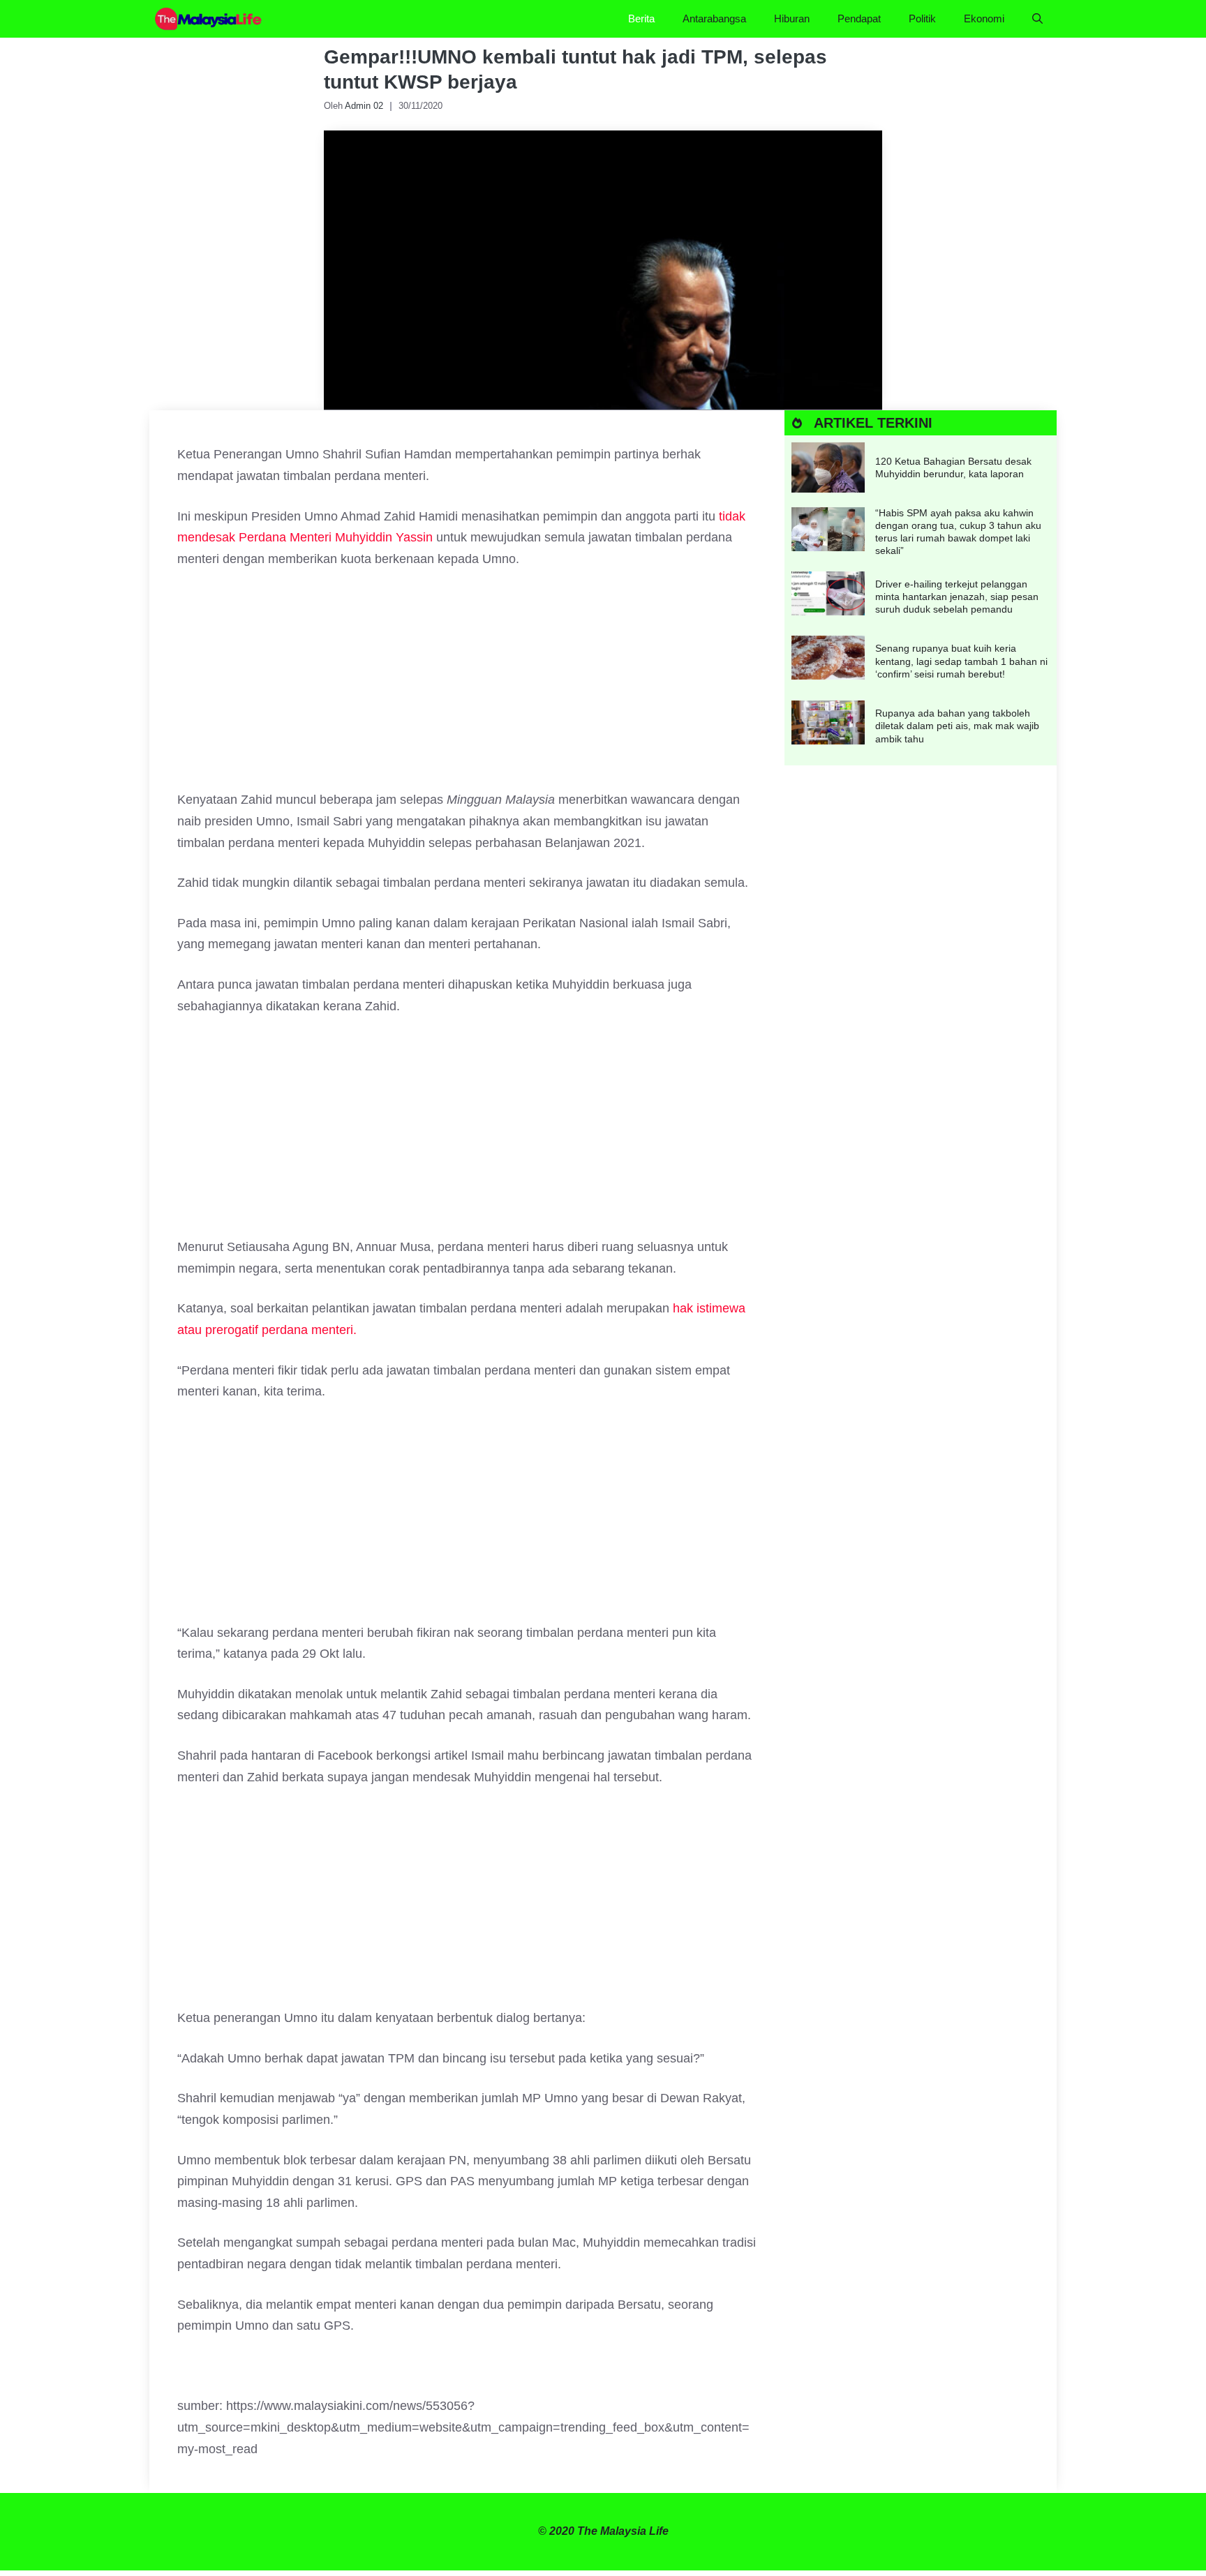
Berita (641, 18)
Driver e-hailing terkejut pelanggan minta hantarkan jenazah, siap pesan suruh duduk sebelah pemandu (957, 597)
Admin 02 (364, 106)
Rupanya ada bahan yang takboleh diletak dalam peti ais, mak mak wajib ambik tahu (957, 726)
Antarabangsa (714, 18)
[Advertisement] (467, 686)
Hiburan (792, 18)
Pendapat (859, 18)
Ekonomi (984, 18)
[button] (1037, 19)
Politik (922, 18)
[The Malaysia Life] (209, 19)
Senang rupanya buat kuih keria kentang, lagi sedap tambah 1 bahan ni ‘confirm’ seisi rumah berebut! (961, 661)
